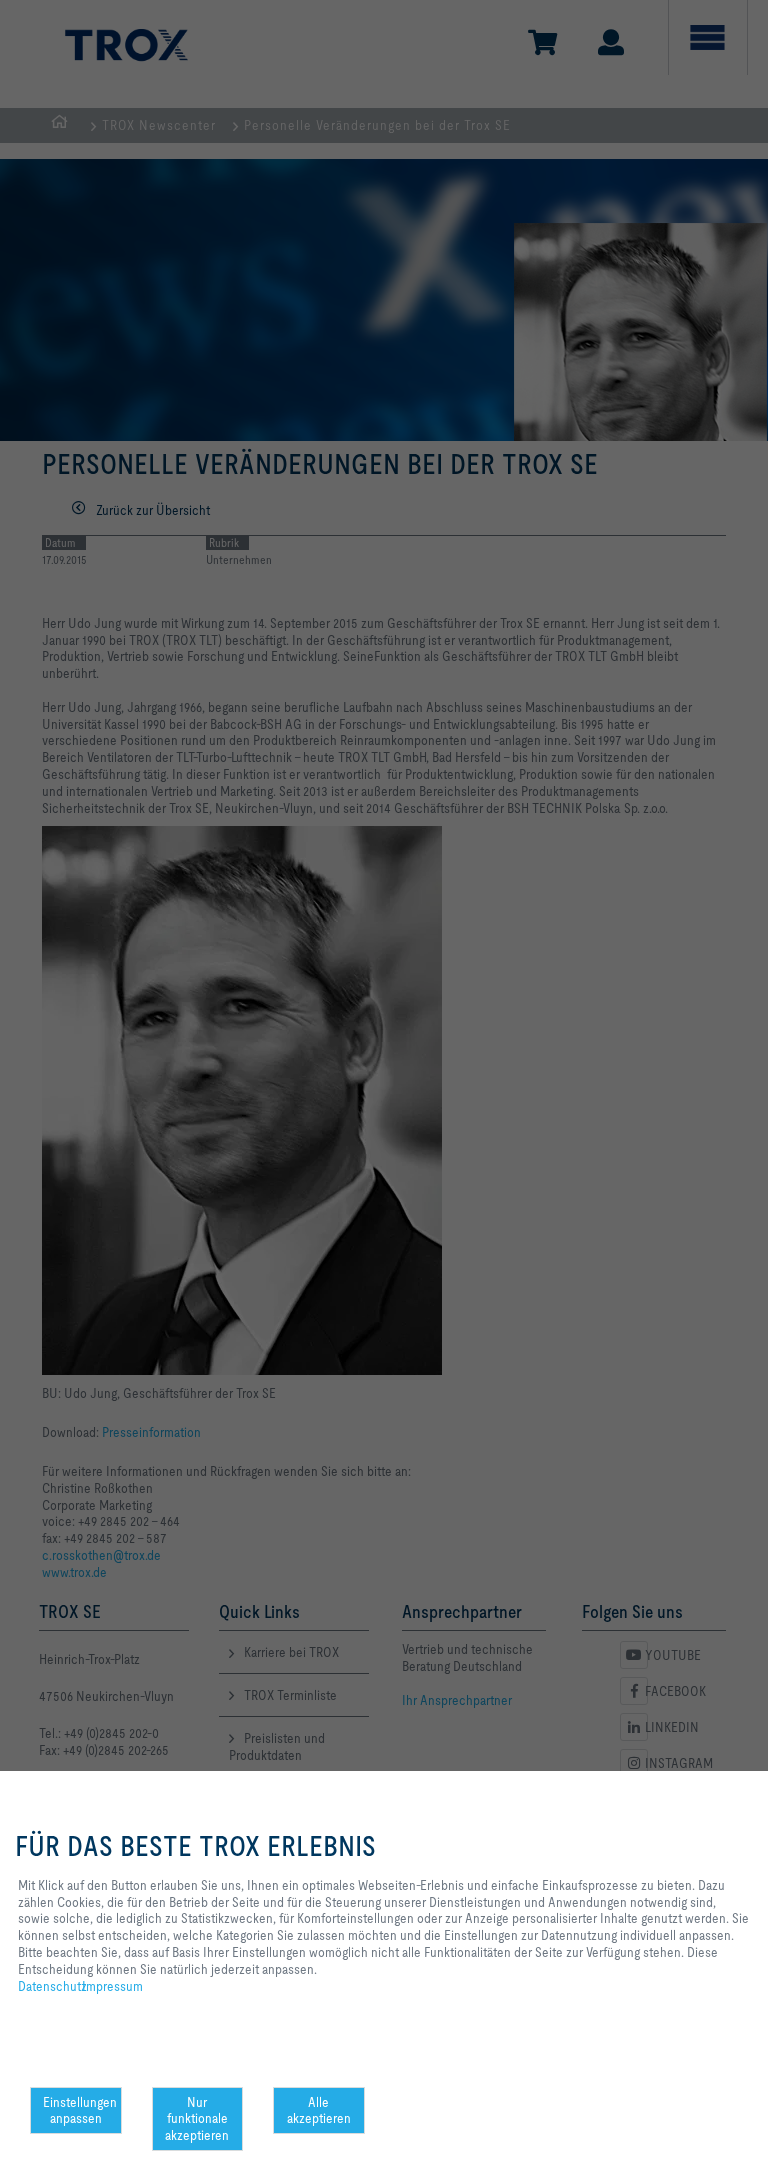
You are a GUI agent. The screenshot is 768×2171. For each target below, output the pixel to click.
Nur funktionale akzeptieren (197, 2119)
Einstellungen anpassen (80, 2110)
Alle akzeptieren (319, 2110)
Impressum (112, 1986)
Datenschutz (52, 1986)
